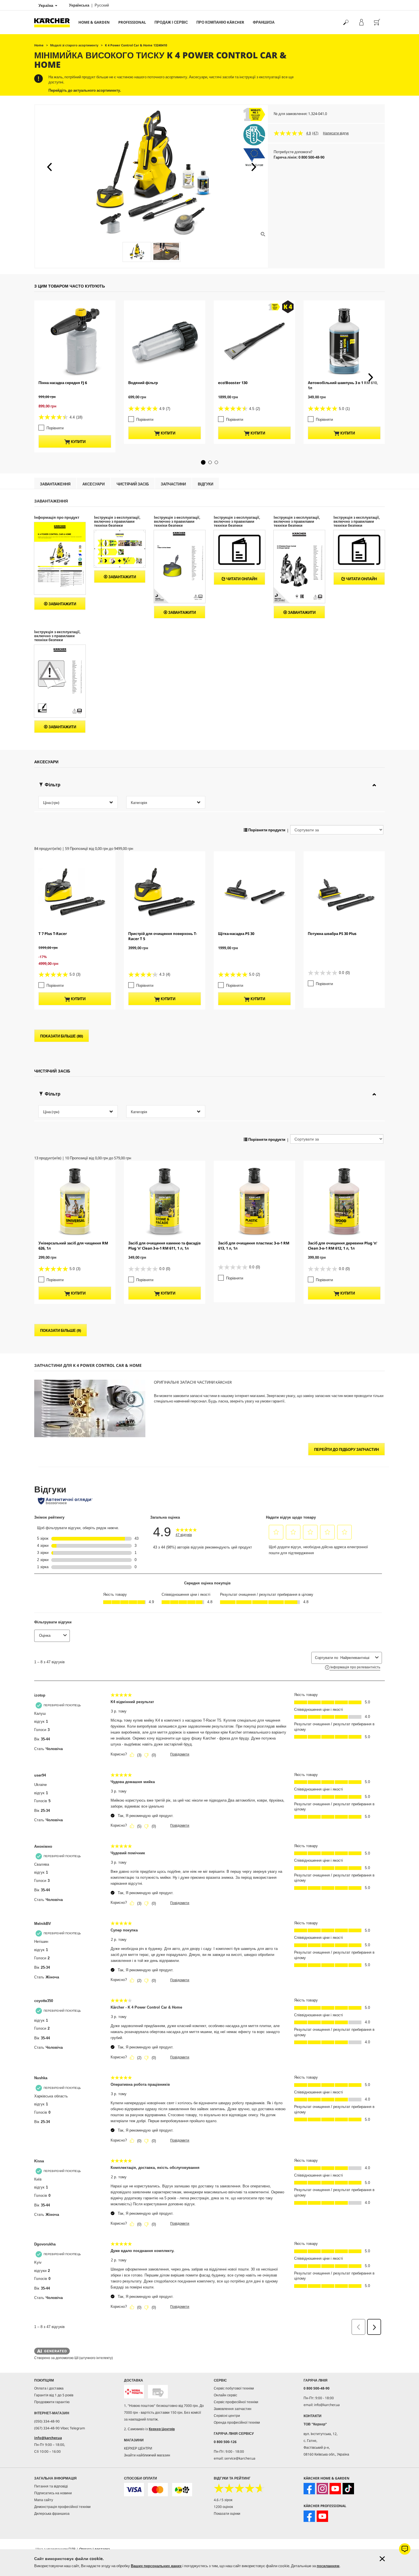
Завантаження (55, 484)
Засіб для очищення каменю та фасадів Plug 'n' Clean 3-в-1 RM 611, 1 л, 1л (164, 1246)
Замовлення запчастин (233, 2409)
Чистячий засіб (133, 484)
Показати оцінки (227, 2514)
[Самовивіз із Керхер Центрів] (158, 2392)
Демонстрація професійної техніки (62, 2507)
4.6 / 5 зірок (223, 2500)
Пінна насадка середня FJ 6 (63, 383)
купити (78, 442)
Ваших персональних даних (156, 2566)
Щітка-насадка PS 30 (236, 934)
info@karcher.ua (48, 2438)
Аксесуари (93, 484)
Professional (132, 22)
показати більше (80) (62, 1036)
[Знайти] (346, 22)
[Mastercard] (158, 2490)
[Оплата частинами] (182, 2490)
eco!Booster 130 (233, 383)
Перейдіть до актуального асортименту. (85, 90)
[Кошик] (377, 22)
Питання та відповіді (51, 2486)
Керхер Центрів (162, 2429)
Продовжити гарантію (52, 2402)
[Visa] (134, 2490)
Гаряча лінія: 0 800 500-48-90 (299, 157)
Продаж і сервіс (171, 22)
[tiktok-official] (348, 2489)
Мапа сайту (44, 2500)
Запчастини (173, 484)
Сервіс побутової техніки (234, 2388)
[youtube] (335, 2489)
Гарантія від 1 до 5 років (54, 2395)
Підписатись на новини (53, 2493)
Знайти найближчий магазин (147, 2455)
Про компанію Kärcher (220, 22)
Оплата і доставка (49, 2388)
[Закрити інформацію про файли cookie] (382, 2559)
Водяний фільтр (143, 383)
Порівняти (55, 428)
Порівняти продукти (266, 830)
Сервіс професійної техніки (236, 2402)
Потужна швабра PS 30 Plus (332, 934)
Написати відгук (336, 133)
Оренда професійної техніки (237, 2422)
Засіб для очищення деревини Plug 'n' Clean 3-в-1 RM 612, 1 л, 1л (342, 1246)
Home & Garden (94, 22)
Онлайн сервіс (225, 2395)
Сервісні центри (227, 2416)
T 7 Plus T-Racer (53, 934)
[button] (49, 167)
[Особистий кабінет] (361, 22)
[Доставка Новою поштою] (134, 2392)
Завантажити (62, 604)
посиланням (328, 2566)
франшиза (264, 22)
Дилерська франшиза (52, 2514)
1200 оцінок (223, 2507)
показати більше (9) (61, 1330)
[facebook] (309, 2489)
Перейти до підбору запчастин (346, 1449)
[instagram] (322, 2489)
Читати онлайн (241, 579)
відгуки (206, 484)
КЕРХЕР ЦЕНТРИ (138, 2448)
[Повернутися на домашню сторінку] (54, 22)
